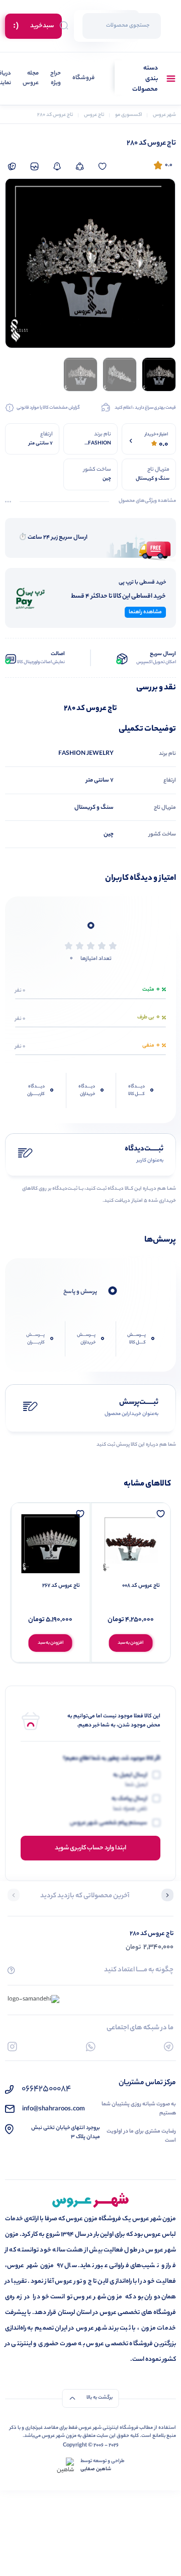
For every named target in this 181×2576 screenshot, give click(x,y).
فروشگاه (83, 78)
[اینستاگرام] (12, 2047)
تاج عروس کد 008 (141, 1586)
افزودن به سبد (130, 1643)
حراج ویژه (56, 79)
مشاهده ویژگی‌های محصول (147, 501)
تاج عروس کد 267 (61, 1586)
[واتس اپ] (91, 2047)
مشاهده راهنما (145, 612)
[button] (167, 1896)
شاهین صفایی (96, 2470)
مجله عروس (31, 79)
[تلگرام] (169, 2047)
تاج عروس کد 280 (152, 1934)
